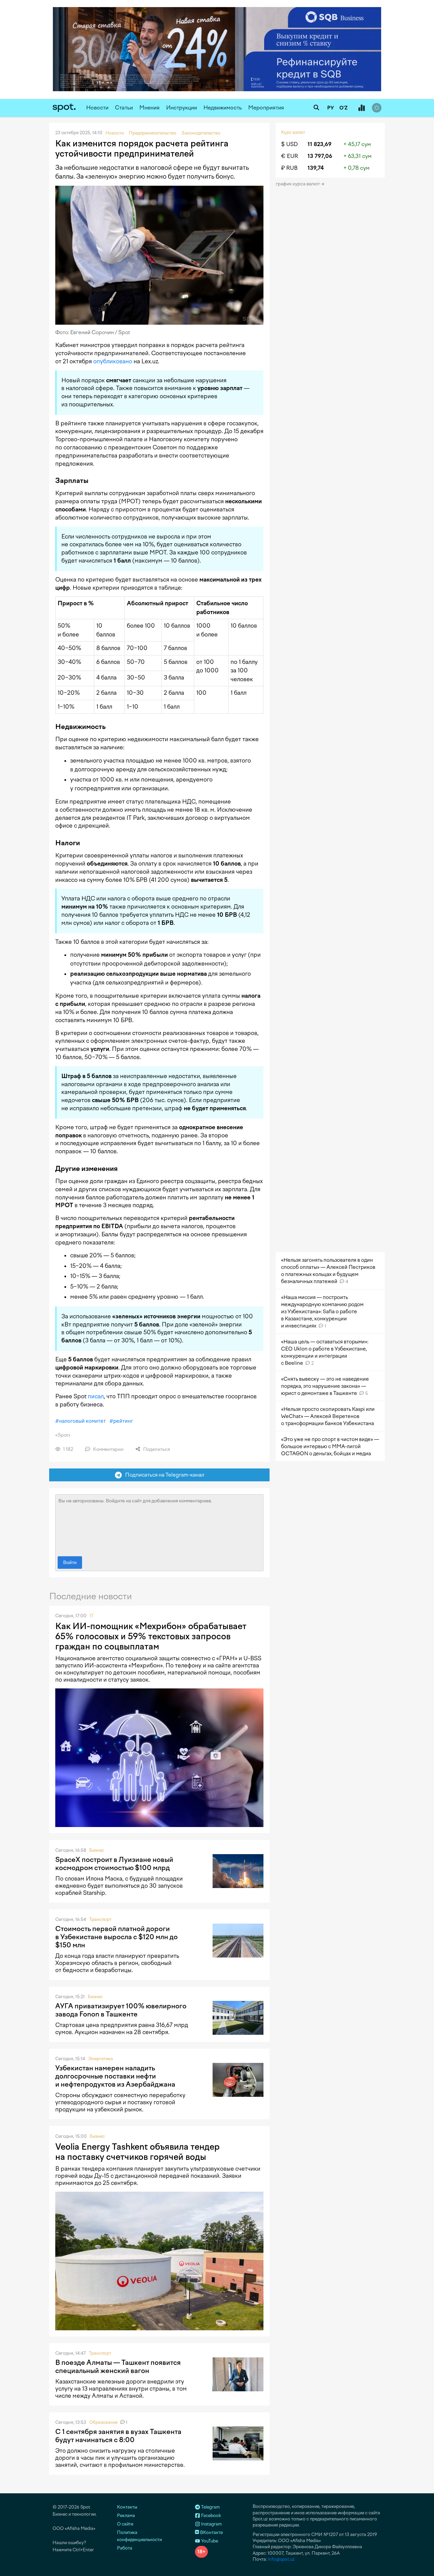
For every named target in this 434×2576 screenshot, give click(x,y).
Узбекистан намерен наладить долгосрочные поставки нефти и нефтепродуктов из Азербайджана (115, 2076)
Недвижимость (223, 108)
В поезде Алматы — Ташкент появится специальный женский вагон (118, 2367)
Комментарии (108, 1449)
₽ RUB (289, 168)
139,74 (316, 168)
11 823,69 (320, 144)
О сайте (125, 2524)
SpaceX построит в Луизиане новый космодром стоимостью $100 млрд (114, 1864)
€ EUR (290, 156)
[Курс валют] (361, 108)
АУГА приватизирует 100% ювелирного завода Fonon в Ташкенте (121, 2010)
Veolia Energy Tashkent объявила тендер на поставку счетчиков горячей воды (137, 2152)
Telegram (210, 2507)
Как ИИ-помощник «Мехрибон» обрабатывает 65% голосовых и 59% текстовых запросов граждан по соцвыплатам (151, 1636)
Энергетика (101, 2059)
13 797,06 (320, 156)
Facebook (211, 2516)
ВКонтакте (211, 2532)
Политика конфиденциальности (139, 2536)
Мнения (150, 108)
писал (96, 1396)
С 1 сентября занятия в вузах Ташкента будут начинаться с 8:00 (118, 2436)
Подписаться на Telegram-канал (163, 1475)
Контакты (127, 2507)
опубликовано (113, 361)
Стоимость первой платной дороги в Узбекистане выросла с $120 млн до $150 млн (116, 1937)
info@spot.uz (281, 2559)
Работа (125, 2548)
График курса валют (298, 184)
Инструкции (182, 108)
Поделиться (156, 1449)
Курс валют (293, 132)
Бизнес (97, 1850)
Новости (97, 108)
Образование (103, 2422)
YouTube (209, 2541)
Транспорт (100, 1919)
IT (92, 1616)
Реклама (126, 2516)
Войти (70, 1563)
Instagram (211, 2524)
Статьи (124, 108)
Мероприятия (266, 108)
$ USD (289, 144)
